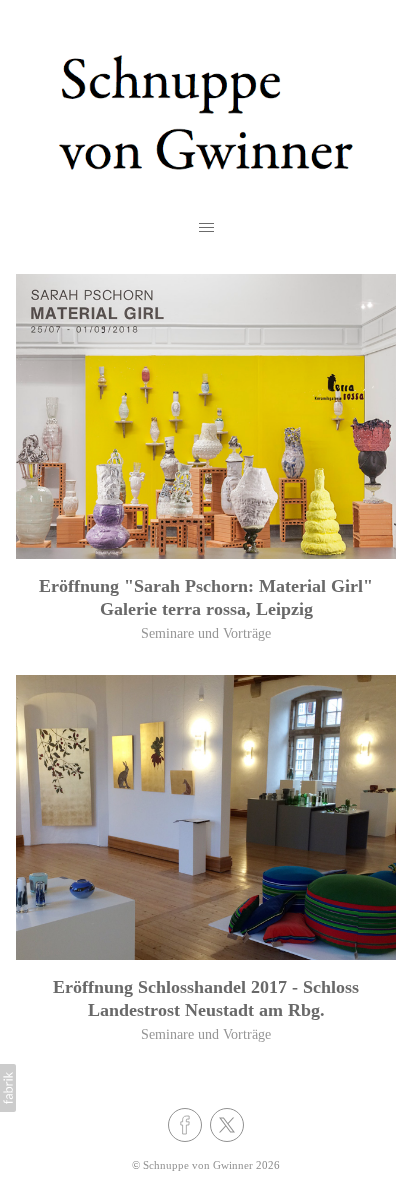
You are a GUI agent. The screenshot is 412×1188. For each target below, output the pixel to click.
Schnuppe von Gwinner (198, 1165)
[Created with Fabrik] (8, 1088)
